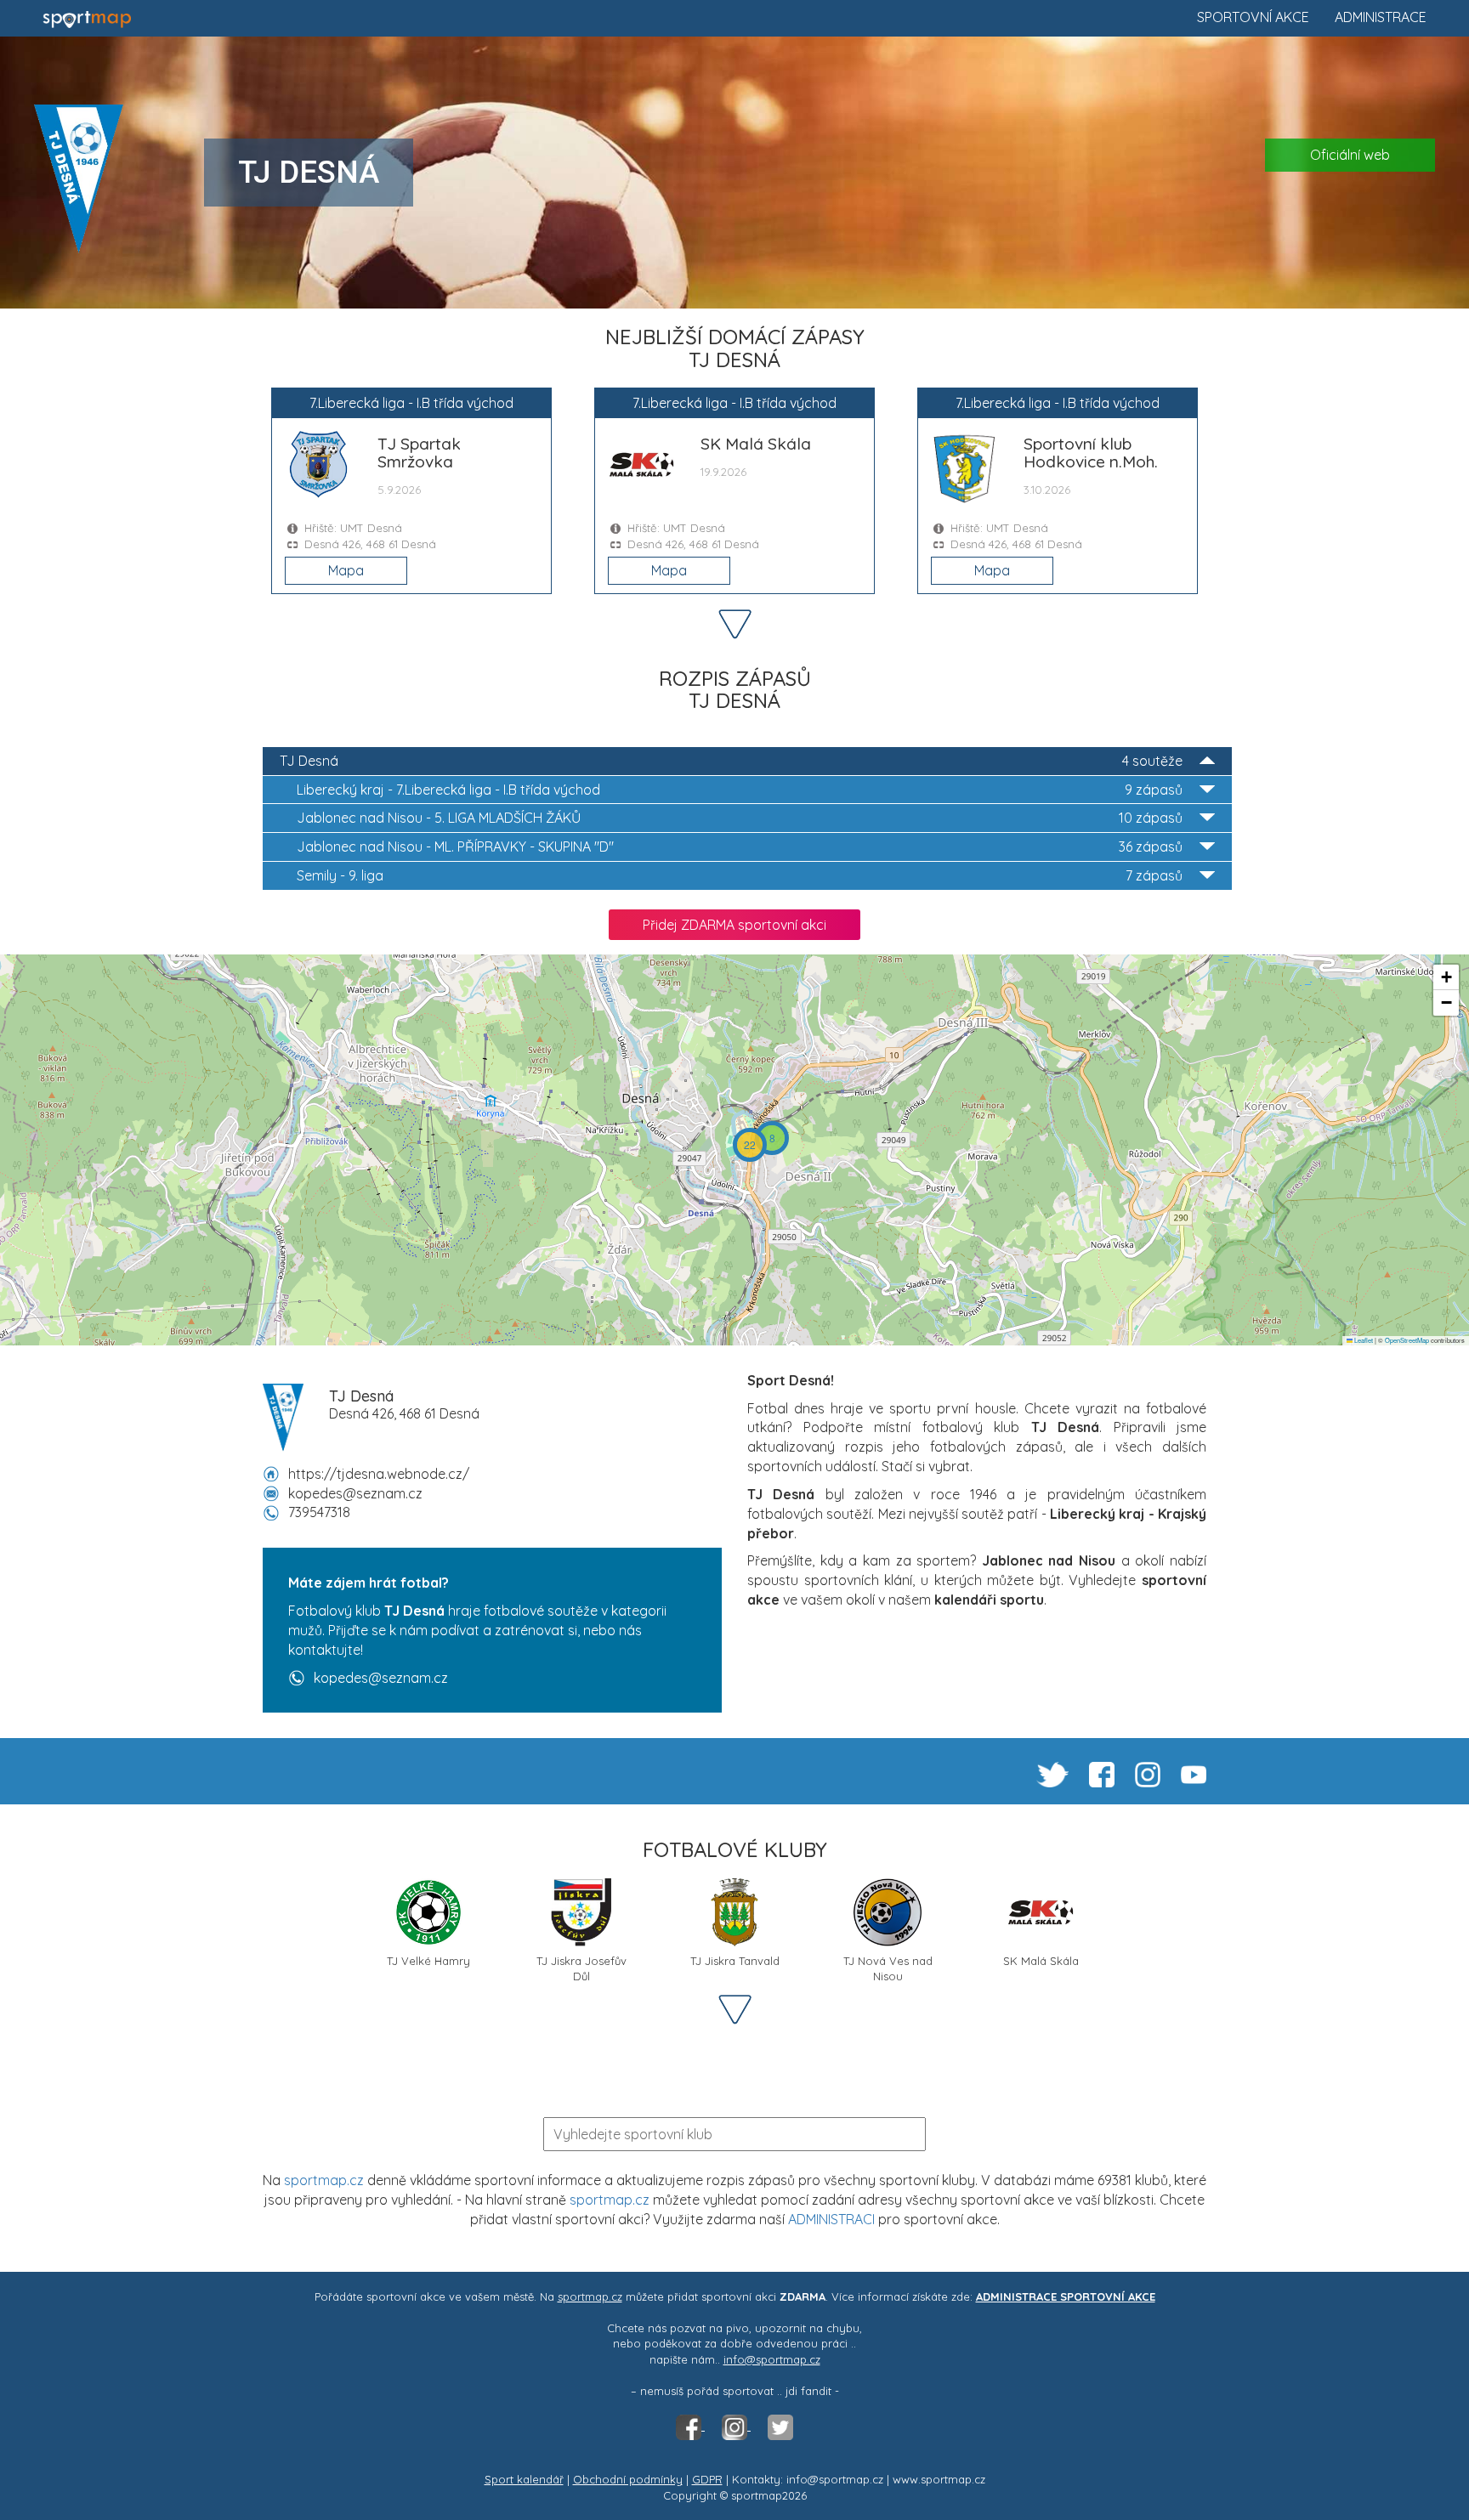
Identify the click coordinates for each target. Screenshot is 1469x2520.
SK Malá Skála (1041, 1961)
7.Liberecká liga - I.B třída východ (740, 790)
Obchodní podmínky (628, 2479)
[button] (772, 1138)
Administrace (1381, 17)
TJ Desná (731, 761)
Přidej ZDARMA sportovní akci (734, 925)
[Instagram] (736, 2426)
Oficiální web (1350, 155)
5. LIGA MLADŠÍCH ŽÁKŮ (740, 818)
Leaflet (1363, 1340)
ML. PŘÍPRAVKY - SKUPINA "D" (740, 847)
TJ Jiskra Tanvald (735, 1961)
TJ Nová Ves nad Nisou (888, 1967)
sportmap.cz (324, 2180)
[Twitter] (780, 2426)
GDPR (707, 2479)
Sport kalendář (524, 2479)
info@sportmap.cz (772, 2359)
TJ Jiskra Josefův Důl (581, 1967)
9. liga (740, 875)
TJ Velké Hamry (428, 1961)
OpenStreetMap (1407, 1340)
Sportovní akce (1253, 17)
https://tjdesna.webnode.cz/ (379, 1474)
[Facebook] (690, 2426)
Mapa (346, 570)
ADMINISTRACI (831, 2219)
